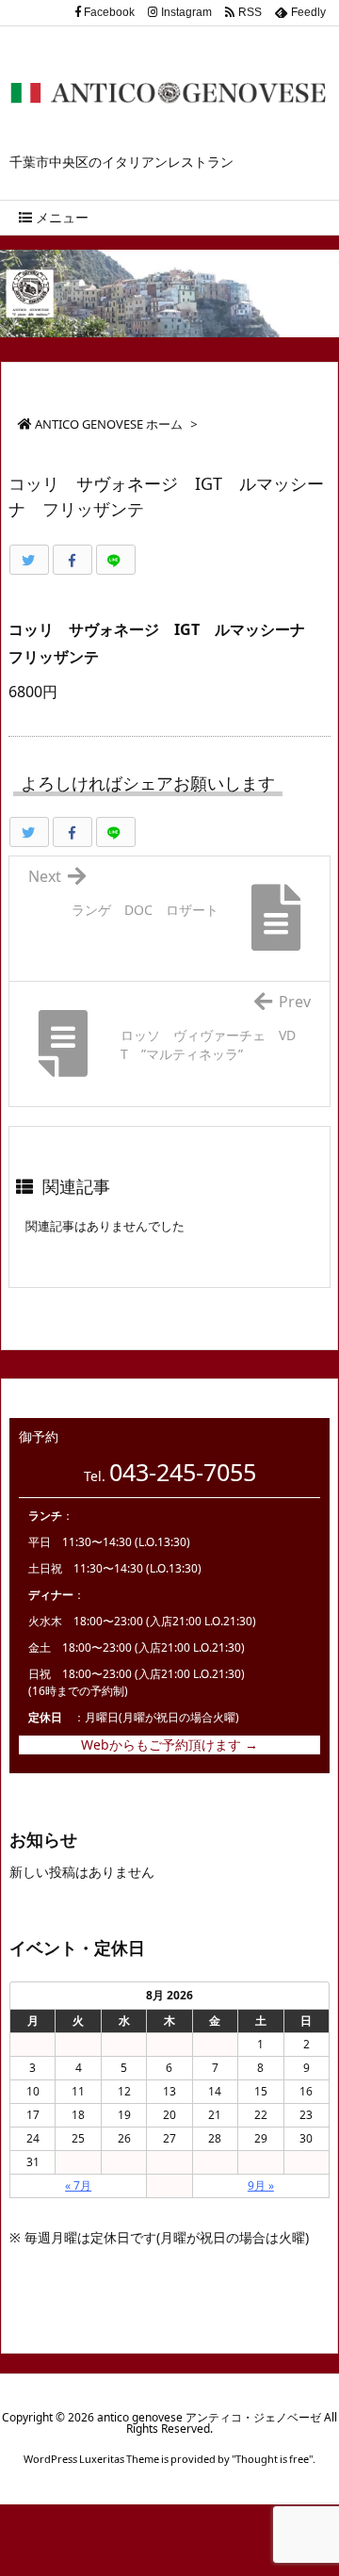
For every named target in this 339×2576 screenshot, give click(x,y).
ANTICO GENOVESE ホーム (109, 424)
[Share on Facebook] (73, 560)
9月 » (261, 2185)
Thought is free (272, 2459)
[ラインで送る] (116, 560)
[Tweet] (29, 560)
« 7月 (78, 2185)
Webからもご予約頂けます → (169, 1745)
